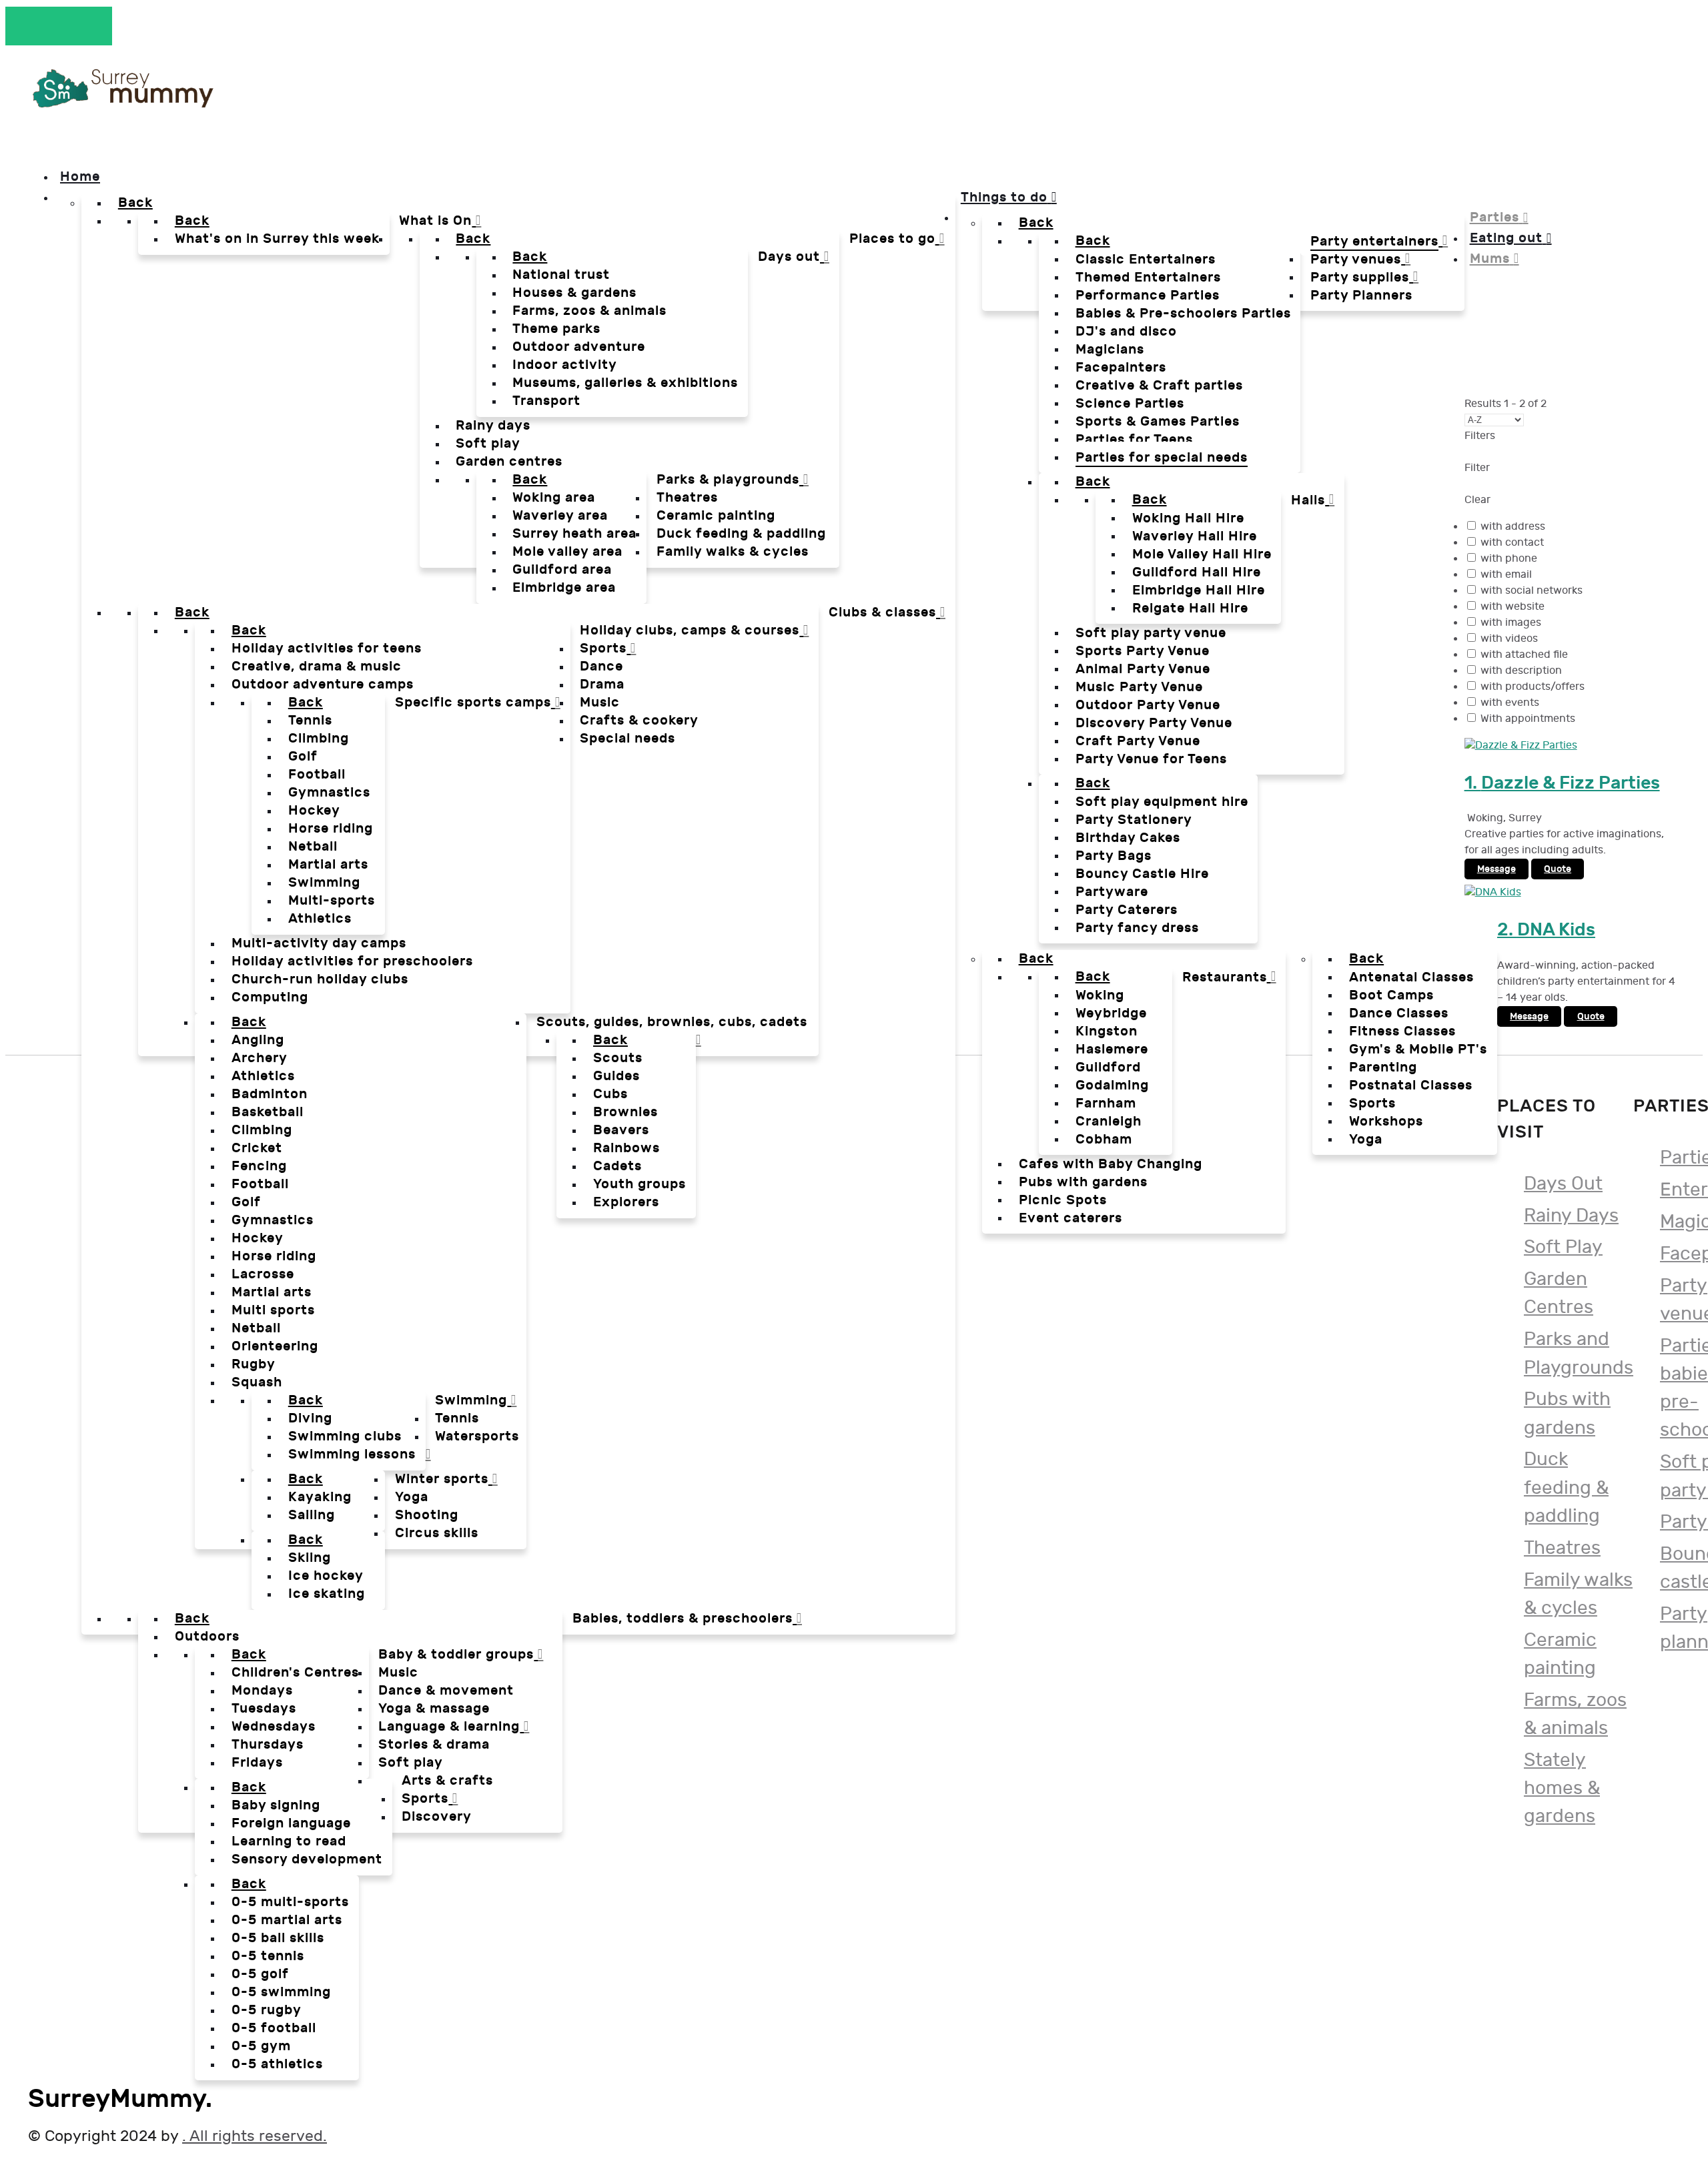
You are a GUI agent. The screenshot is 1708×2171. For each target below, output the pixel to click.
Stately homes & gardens (1562, 1788)
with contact (1512, 543)
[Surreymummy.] (121, 102)
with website (1513, 607)
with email (1506, 575)
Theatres (1562, 1548)
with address (1513, 527)
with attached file (1524, 655)
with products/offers (1533, 687)
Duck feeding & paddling (1566, 1487)
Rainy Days (1571, 1216)
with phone (1509, 559)
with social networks (1532, 591)
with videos (1509, 639)
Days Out (1563, 1184)
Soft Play (1563, 1247)
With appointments (1528, 719)
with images (1511, 623)
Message (1497, 869)
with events (1510, 703)
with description (1521, 671)
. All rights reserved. (255, 2136)
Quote (1558, 869)
